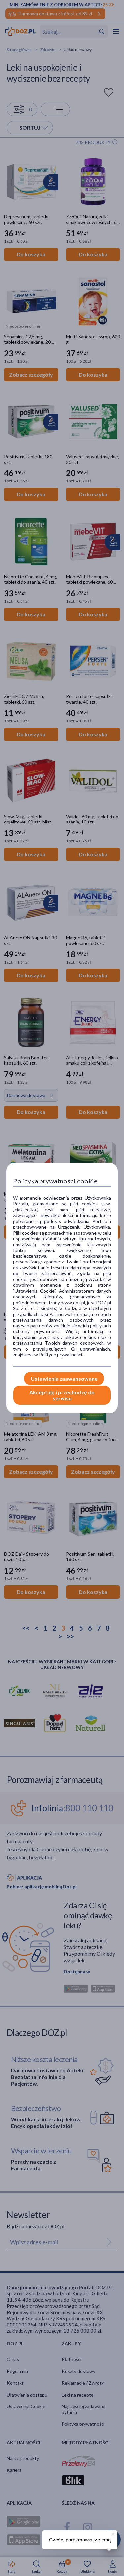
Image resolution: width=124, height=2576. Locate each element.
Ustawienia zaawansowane (64, 1378)
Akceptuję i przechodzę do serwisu (62, 1395)
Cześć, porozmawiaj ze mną (80, 2540)
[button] (112, 2533)
